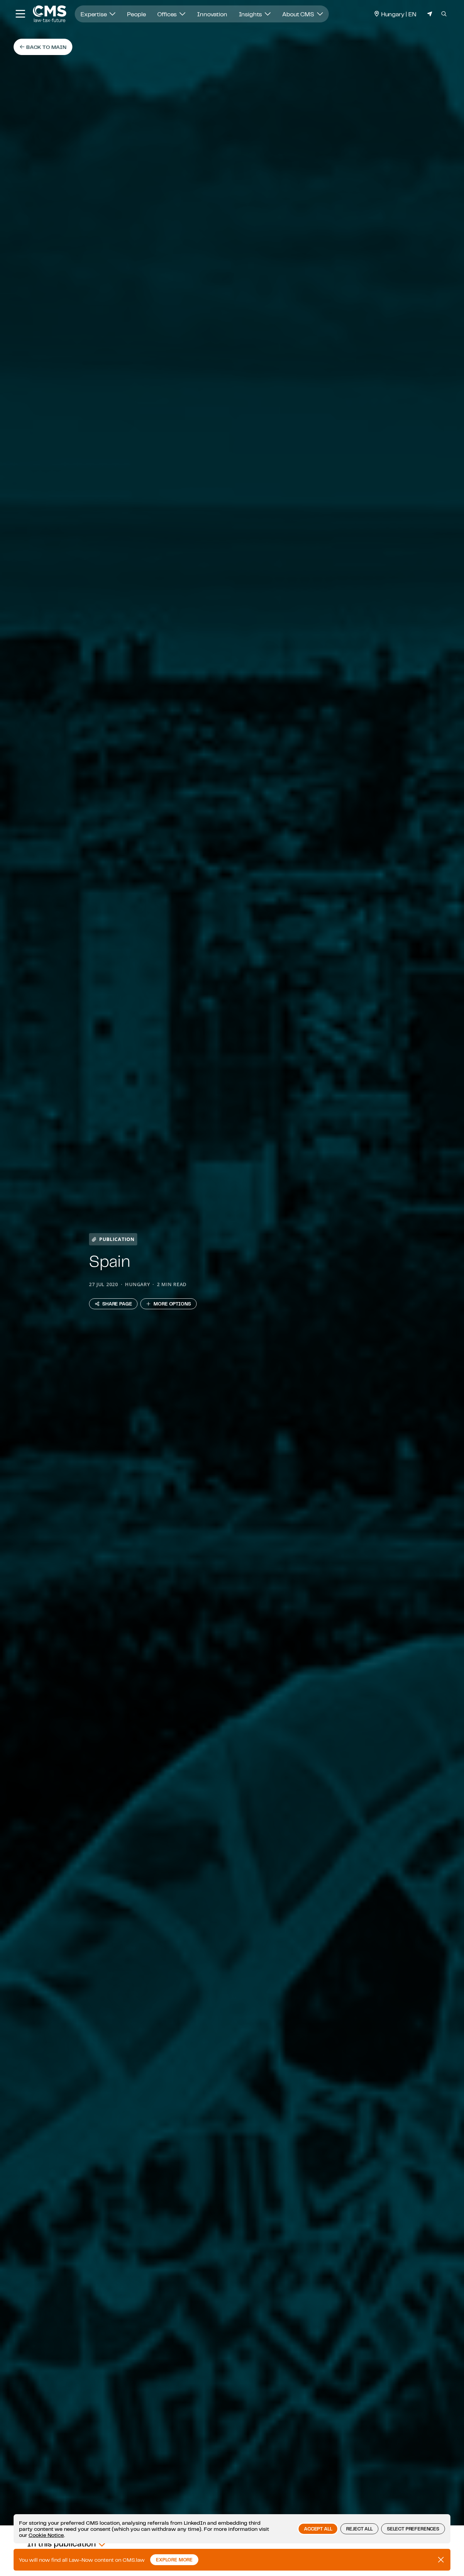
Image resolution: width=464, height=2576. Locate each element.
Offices (168, 14)
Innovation (212, 14)
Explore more (174, 2560)
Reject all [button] (359, 2529)
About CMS (299, 14)
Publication (117, 1239)
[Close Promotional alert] (441, 2560)
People (136, 14)
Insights (251, 14)
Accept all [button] (318, 2529)
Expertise (94, 14)
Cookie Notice (46, 2535)
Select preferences (413, 2529)
